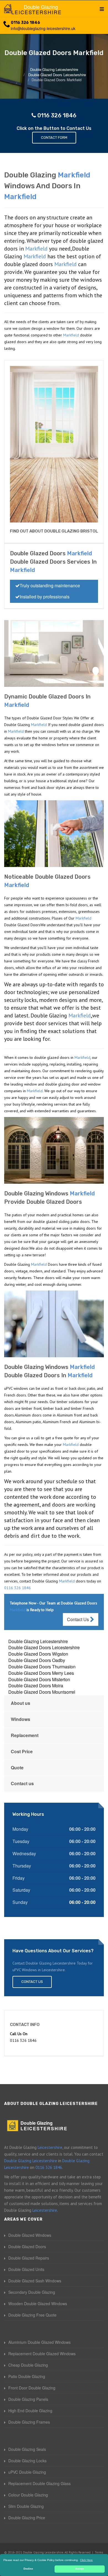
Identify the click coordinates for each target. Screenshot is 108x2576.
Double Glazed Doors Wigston (38, 1654)
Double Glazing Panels (28, 2399)
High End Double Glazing (30, 2411)
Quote (17, 1768)
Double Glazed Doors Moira (36, 1685)
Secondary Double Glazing (32, 2292)
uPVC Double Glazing (27, 2472)
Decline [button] (28, 2569)
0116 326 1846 (25, 23)
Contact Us (79, 1619)
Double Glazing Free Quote (32, 2315)
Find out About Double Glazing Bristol (54, 531)
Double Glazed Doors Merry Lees (41, 1673)
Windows (20, 1719)
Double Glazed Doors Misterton (39, 1679)
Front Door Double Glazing (32, 2388)
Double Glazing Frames (29, 2422)
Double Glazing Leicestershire (38, 1641)
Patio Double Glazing (27, 2376)
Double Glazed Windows (30, 2235)
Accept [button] (80, 2569)
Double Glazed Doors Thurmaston (42, 1667)
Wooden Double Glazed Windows (38, 2303)
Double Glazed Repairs (29, 2258)
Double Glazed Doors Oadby (37, 1660)
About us (20, 1703)
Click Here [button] (86, 2560)
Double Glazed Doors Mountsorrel (42, 1692)
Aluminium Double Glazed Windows (39, 2342)
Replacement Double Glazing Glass (39, 2483)
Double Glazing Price (27, 2518)
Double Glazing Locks (27, 2461)
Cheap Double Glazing (28, 2365)
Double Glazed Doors (27, 2246)
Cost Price (22, 1751)
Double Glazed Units (26, 2269)
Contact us (22, 1783)
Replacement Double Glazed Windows (42, 2354)
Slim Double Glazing (26, 2506)
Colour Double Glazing (28, 2495)
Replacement (25, 1735)
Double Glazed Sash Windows (35, 2281)
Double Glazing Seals (27, 2449)
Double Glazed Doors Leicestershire (44, 1647)
